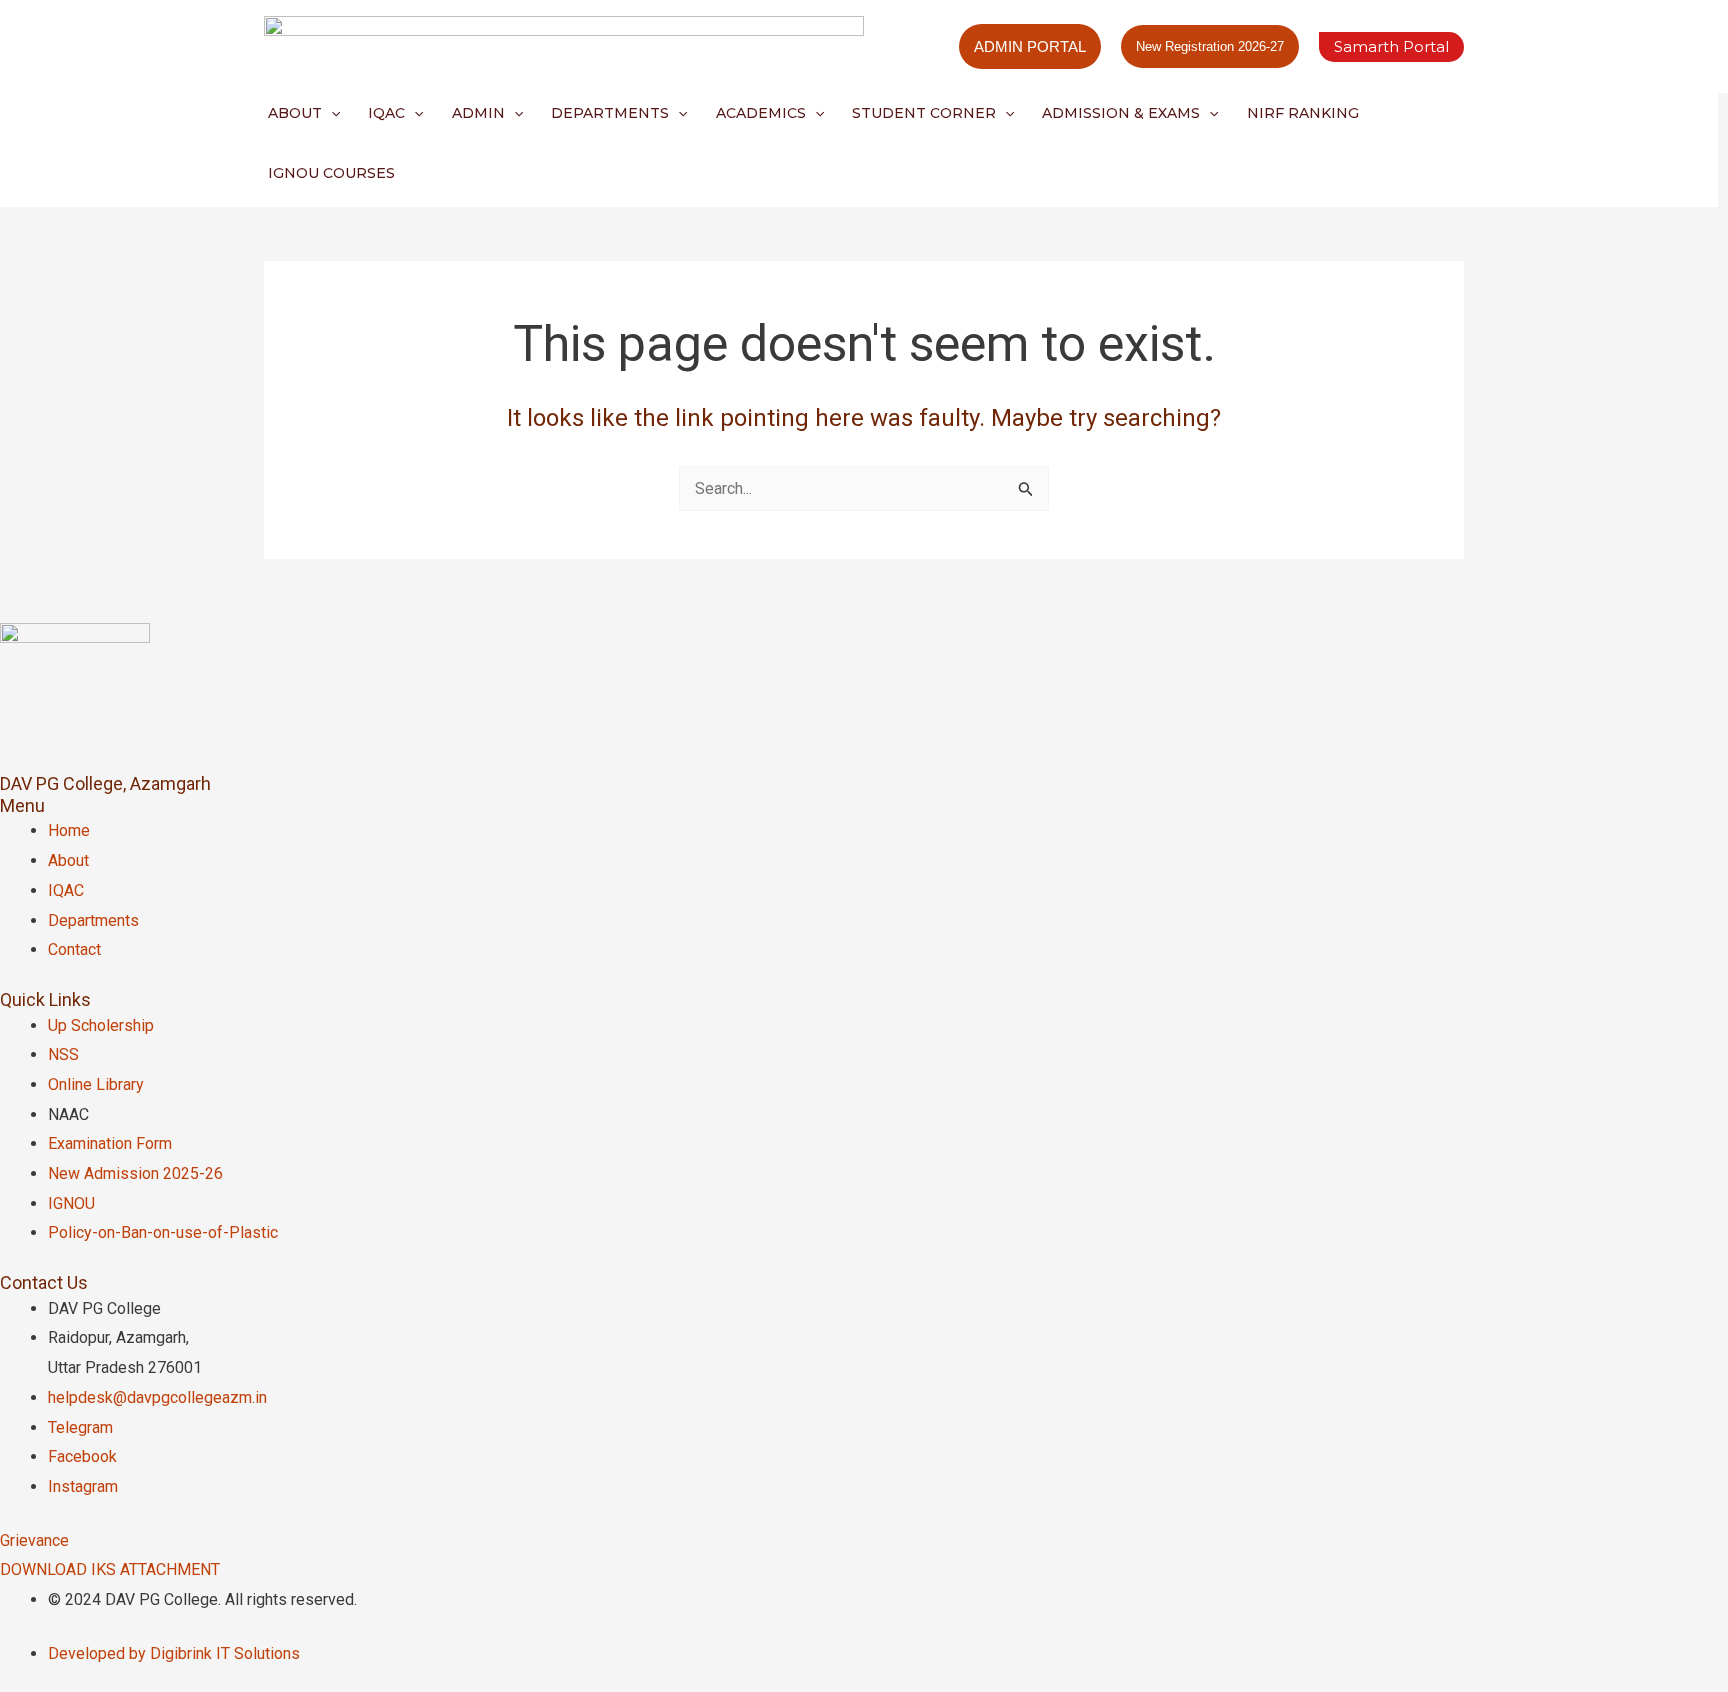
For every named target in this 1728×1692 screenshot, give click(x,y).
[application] (331, 113)
